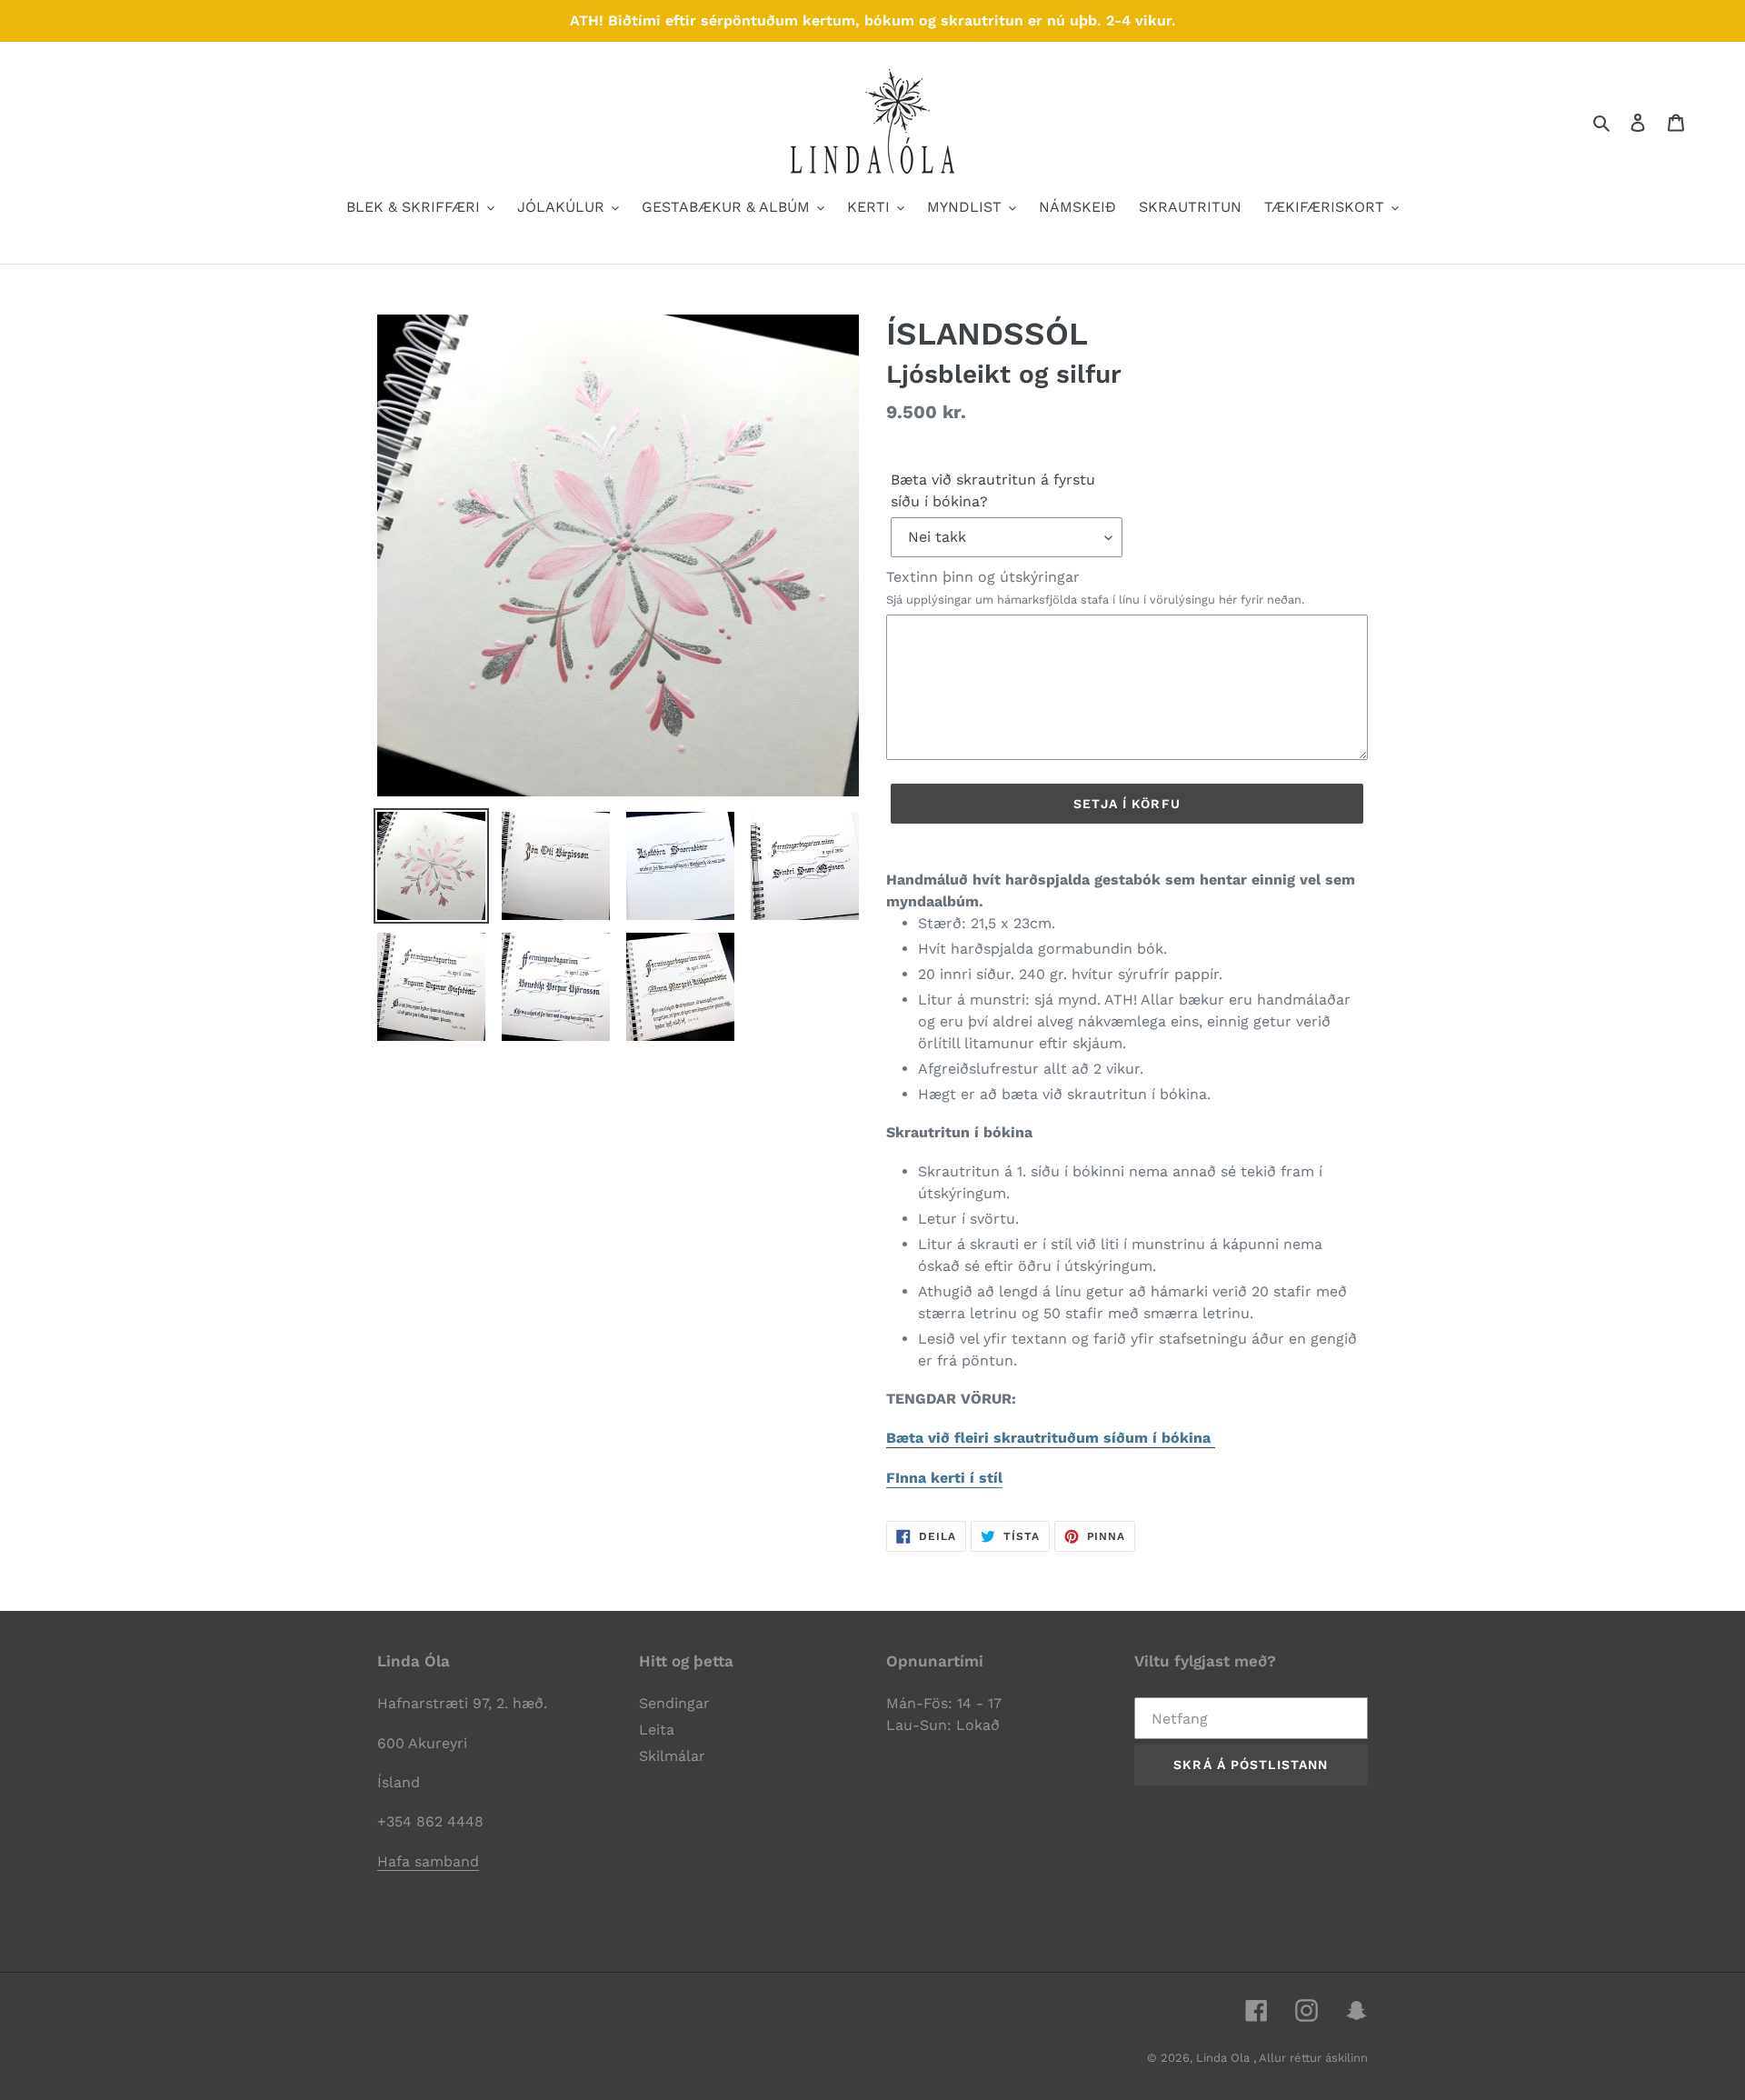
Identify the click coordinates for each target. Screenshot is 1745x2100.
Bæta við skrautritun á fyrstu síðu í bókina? (993, 490)
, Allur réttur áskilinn (1311, 2058)
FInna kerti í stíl (944, 1478)
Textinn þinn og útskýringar (1095, 587)
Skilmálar (672, 1756)
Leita (657, 1730)
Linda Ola (1225, 2058)
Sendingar (674, 1703)
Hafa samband (428, 1861)
